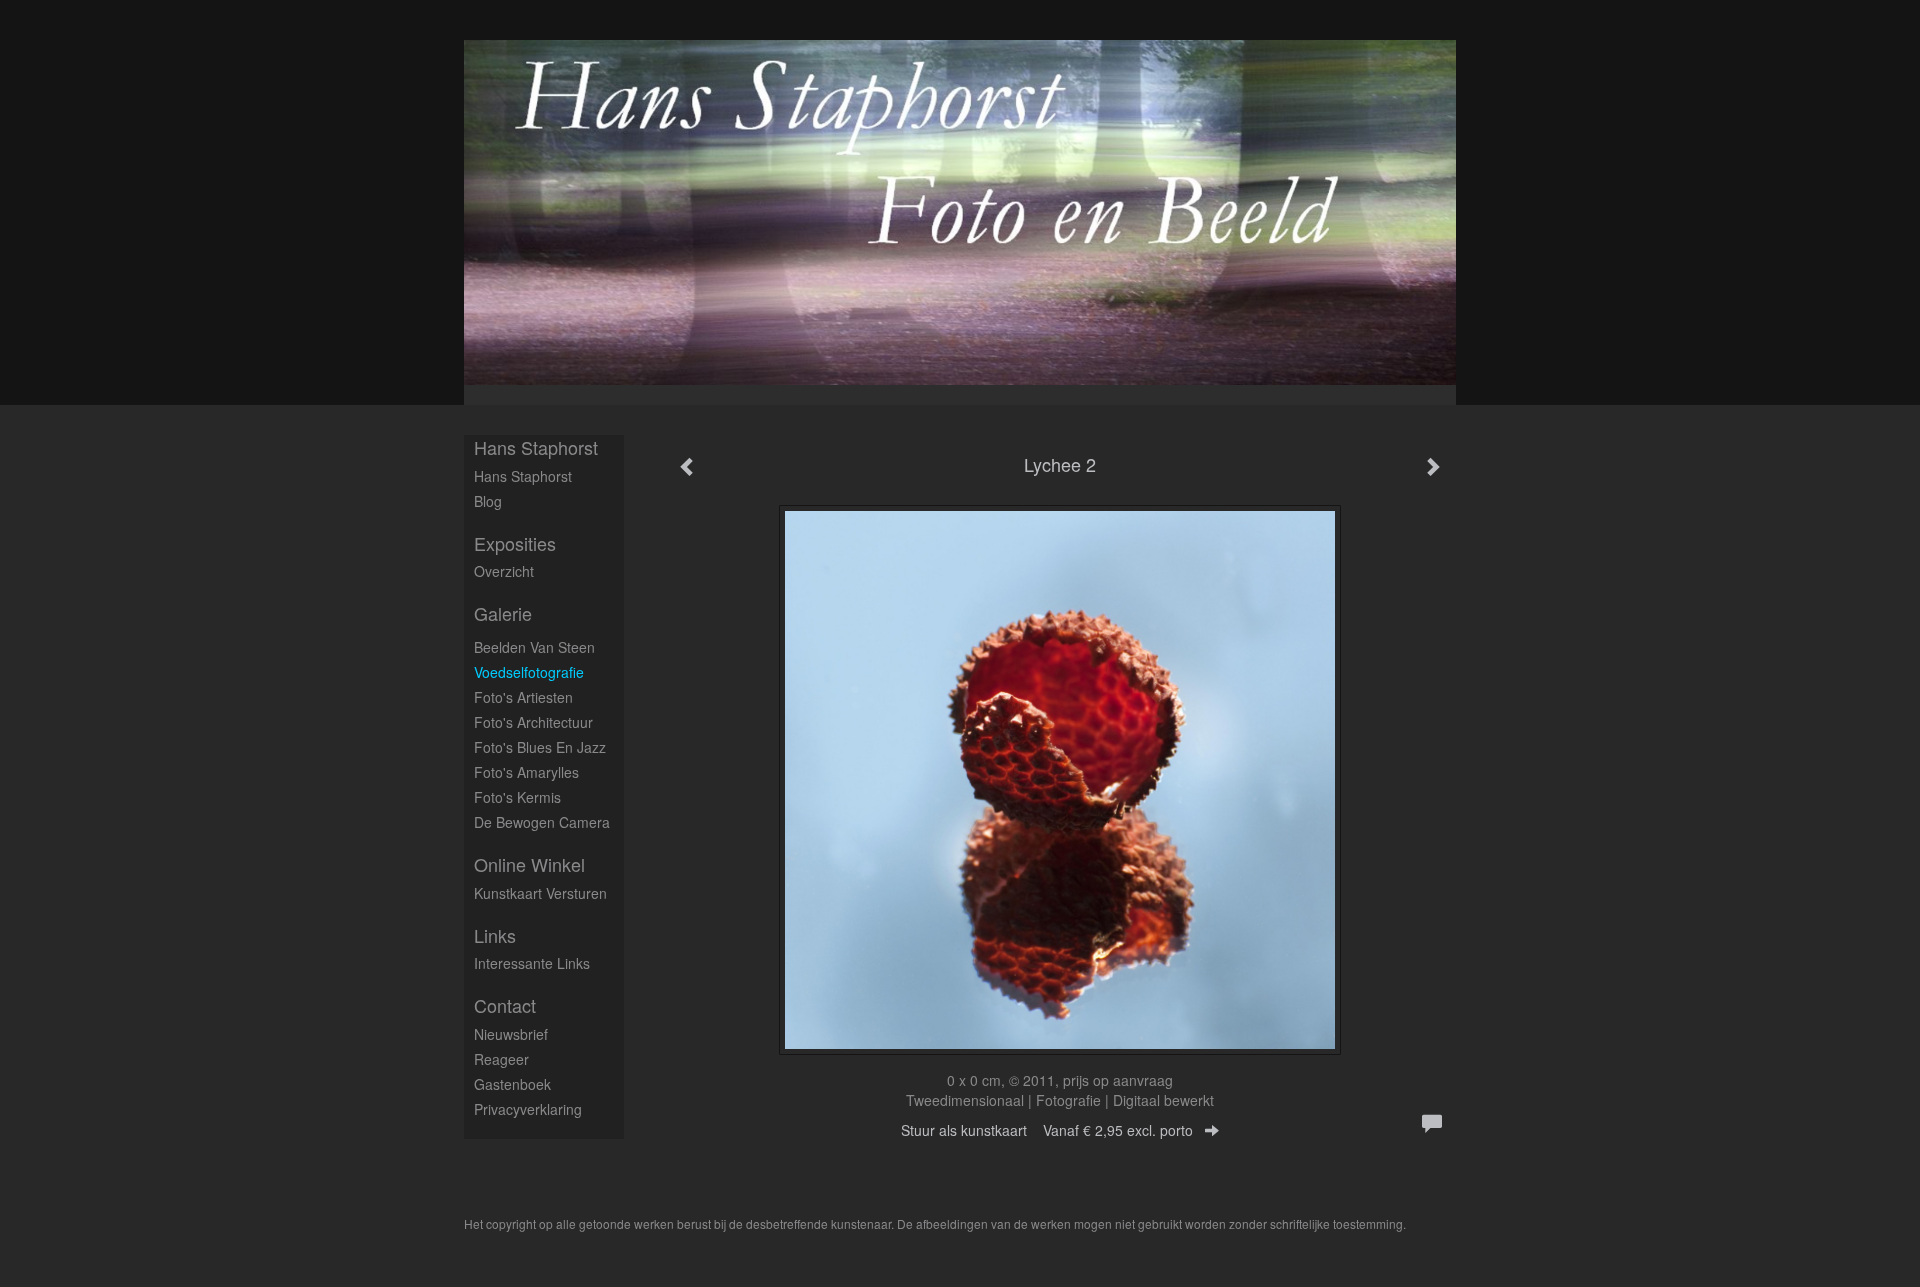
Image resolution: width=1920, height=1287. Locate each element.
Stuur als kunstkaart (1047, 1130)
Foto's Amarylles (526, 772)
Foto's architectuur (533, 722)
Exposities (515, 543)
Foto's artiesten (523, 697)
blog (488, 501)
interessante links (532, 963)
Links (495, 935)
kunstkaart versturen (540, 893)
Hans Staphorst (536, 447)
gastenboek (512, 1084)
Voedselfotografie (529, 672)
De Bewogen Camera (542, 822)
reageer (501, 1059)
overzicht (504, 571)
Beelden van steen (534, 647)
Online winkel (529, 864)
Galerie (503, 613)
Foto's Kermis (517, 797)
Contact (505, 1005)
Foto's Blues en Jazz (540, 747)
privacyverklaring (528, 1109)
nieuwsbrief (511, 1034)
